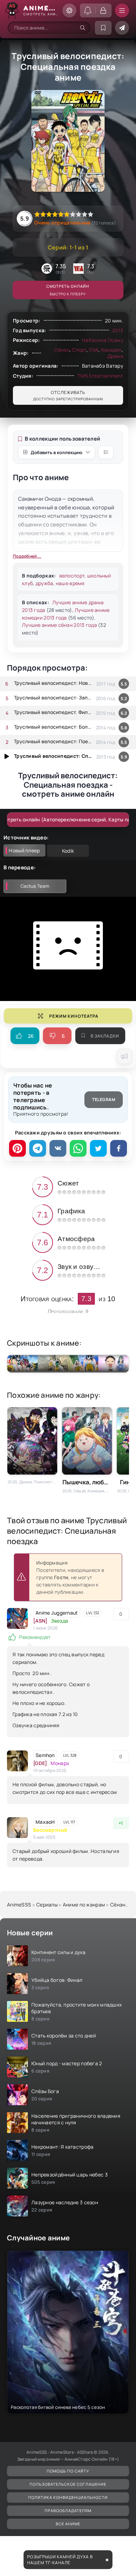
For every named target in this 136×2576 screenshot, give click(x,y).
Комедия (111, 350)
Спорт (79, 350)
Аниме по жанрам (84, 1905)
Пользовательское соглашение (68, 2484)
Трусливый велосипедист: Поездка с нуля (53, 741)
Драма (115, 356)
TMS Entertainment (100, 376)
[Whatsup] (78, 1148)
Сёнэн (62, 350)
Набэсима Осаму (103, 340)
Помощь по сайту (68, 2471)
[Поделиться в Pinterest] (17, 1148)
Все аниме (68, 2524)
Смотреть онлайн (68, 290)
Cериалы (47, 1905)
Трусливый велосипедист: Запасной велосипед (53, 698)
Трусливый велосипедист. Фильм (53, 712)
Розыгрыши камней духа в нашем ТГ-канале (60, 2560)
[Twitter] (98, 1148)
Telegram (104, 1100)
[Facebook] (119, 1148)
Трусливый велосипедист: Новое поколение (53, 683)
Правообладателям (68, 2511)
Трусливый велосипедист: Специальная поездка (53, 756)
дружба (44, 583)
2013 (118, 330)
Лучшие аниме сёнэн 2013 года (59, 625)
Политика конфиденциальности (68, 2497)
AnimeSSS (19, 1905)
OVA (94, 350)
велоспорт (72, 576)
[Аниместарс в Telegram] (122, 28)
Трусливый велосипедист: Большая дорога (53, 727)
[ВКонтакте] (58, 1148)
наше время (70, 583)
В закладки (105, 1036)
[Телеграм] (38, 1148)
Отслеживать (68, 395)
